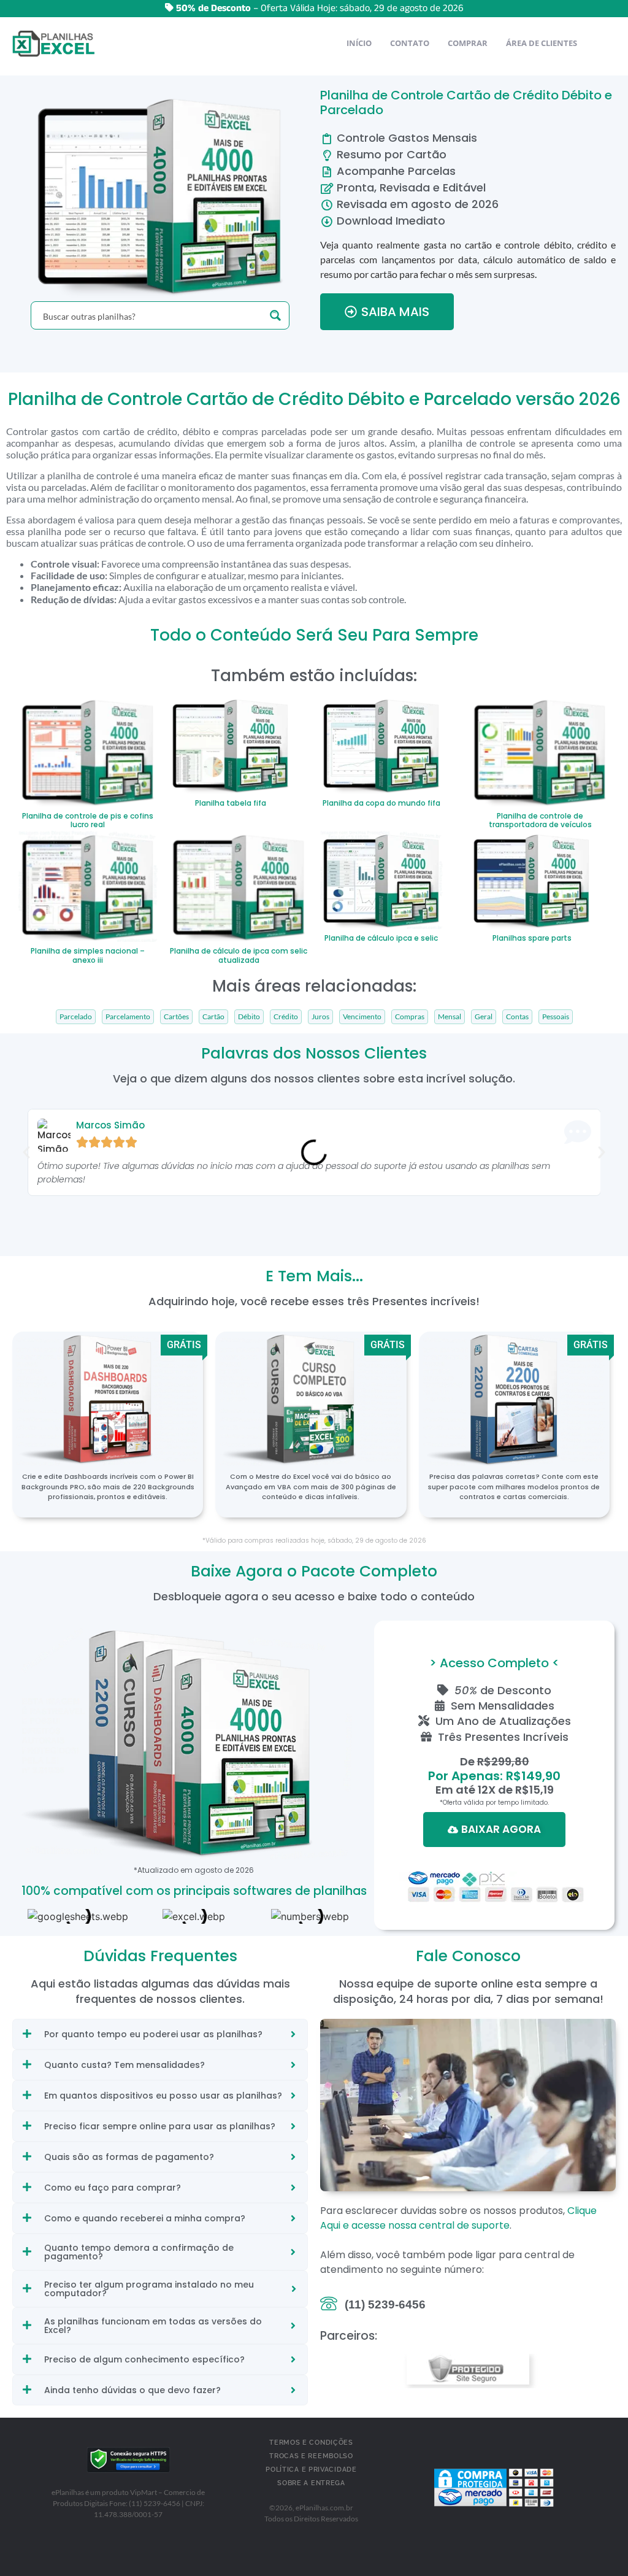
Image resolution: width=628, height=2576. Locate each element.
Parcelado (76, 1017)
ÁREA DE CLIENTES (542, 43)
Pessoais (556, 1017)
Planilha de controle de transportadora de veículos (540, 820)
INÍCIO (359, 43)
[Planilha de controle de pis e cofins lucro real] (88, 750)
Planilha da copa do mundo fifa (381, 803)
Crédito (286, 1017)
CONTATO (410, 43)
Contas (517, 1017)
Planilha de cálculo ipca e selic (381, 938)
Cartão (213, 1017)
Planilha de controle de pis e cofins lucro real (88, 820)
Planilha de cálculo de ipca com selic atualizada (239, 955)
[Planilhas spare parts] (532, 879)
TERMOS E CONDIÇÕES (311, 2443)
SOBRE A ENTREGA (311, 2483)
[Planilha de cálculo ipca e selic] (381, 879)
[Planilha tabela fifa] (231, 744)
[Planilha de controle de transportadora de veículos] (540, 750)
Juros (320, 1017)
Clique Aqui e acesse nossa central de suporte (458, 2218)
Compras (410, 1017)
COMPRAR (468, 43)
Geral (484, 1017)
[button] (26, 1152)
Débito (249, 1017)
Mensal (450, 1017)
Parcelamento (128, 1017)
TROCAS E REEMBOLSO (311, 2456)
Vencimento (362, 1017)
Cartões (176, 1017)
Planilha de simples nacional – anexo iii (88, 955)
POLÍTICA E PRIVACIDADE (311, 2470)
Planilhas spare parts (532, 938)
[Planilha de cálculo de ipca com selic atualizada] (239, 885)
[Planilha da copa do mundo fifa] (381, 744)
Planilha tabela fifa (231, 803)
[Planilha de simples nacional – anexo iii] (88, 885)
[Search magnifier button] (275, 315)
